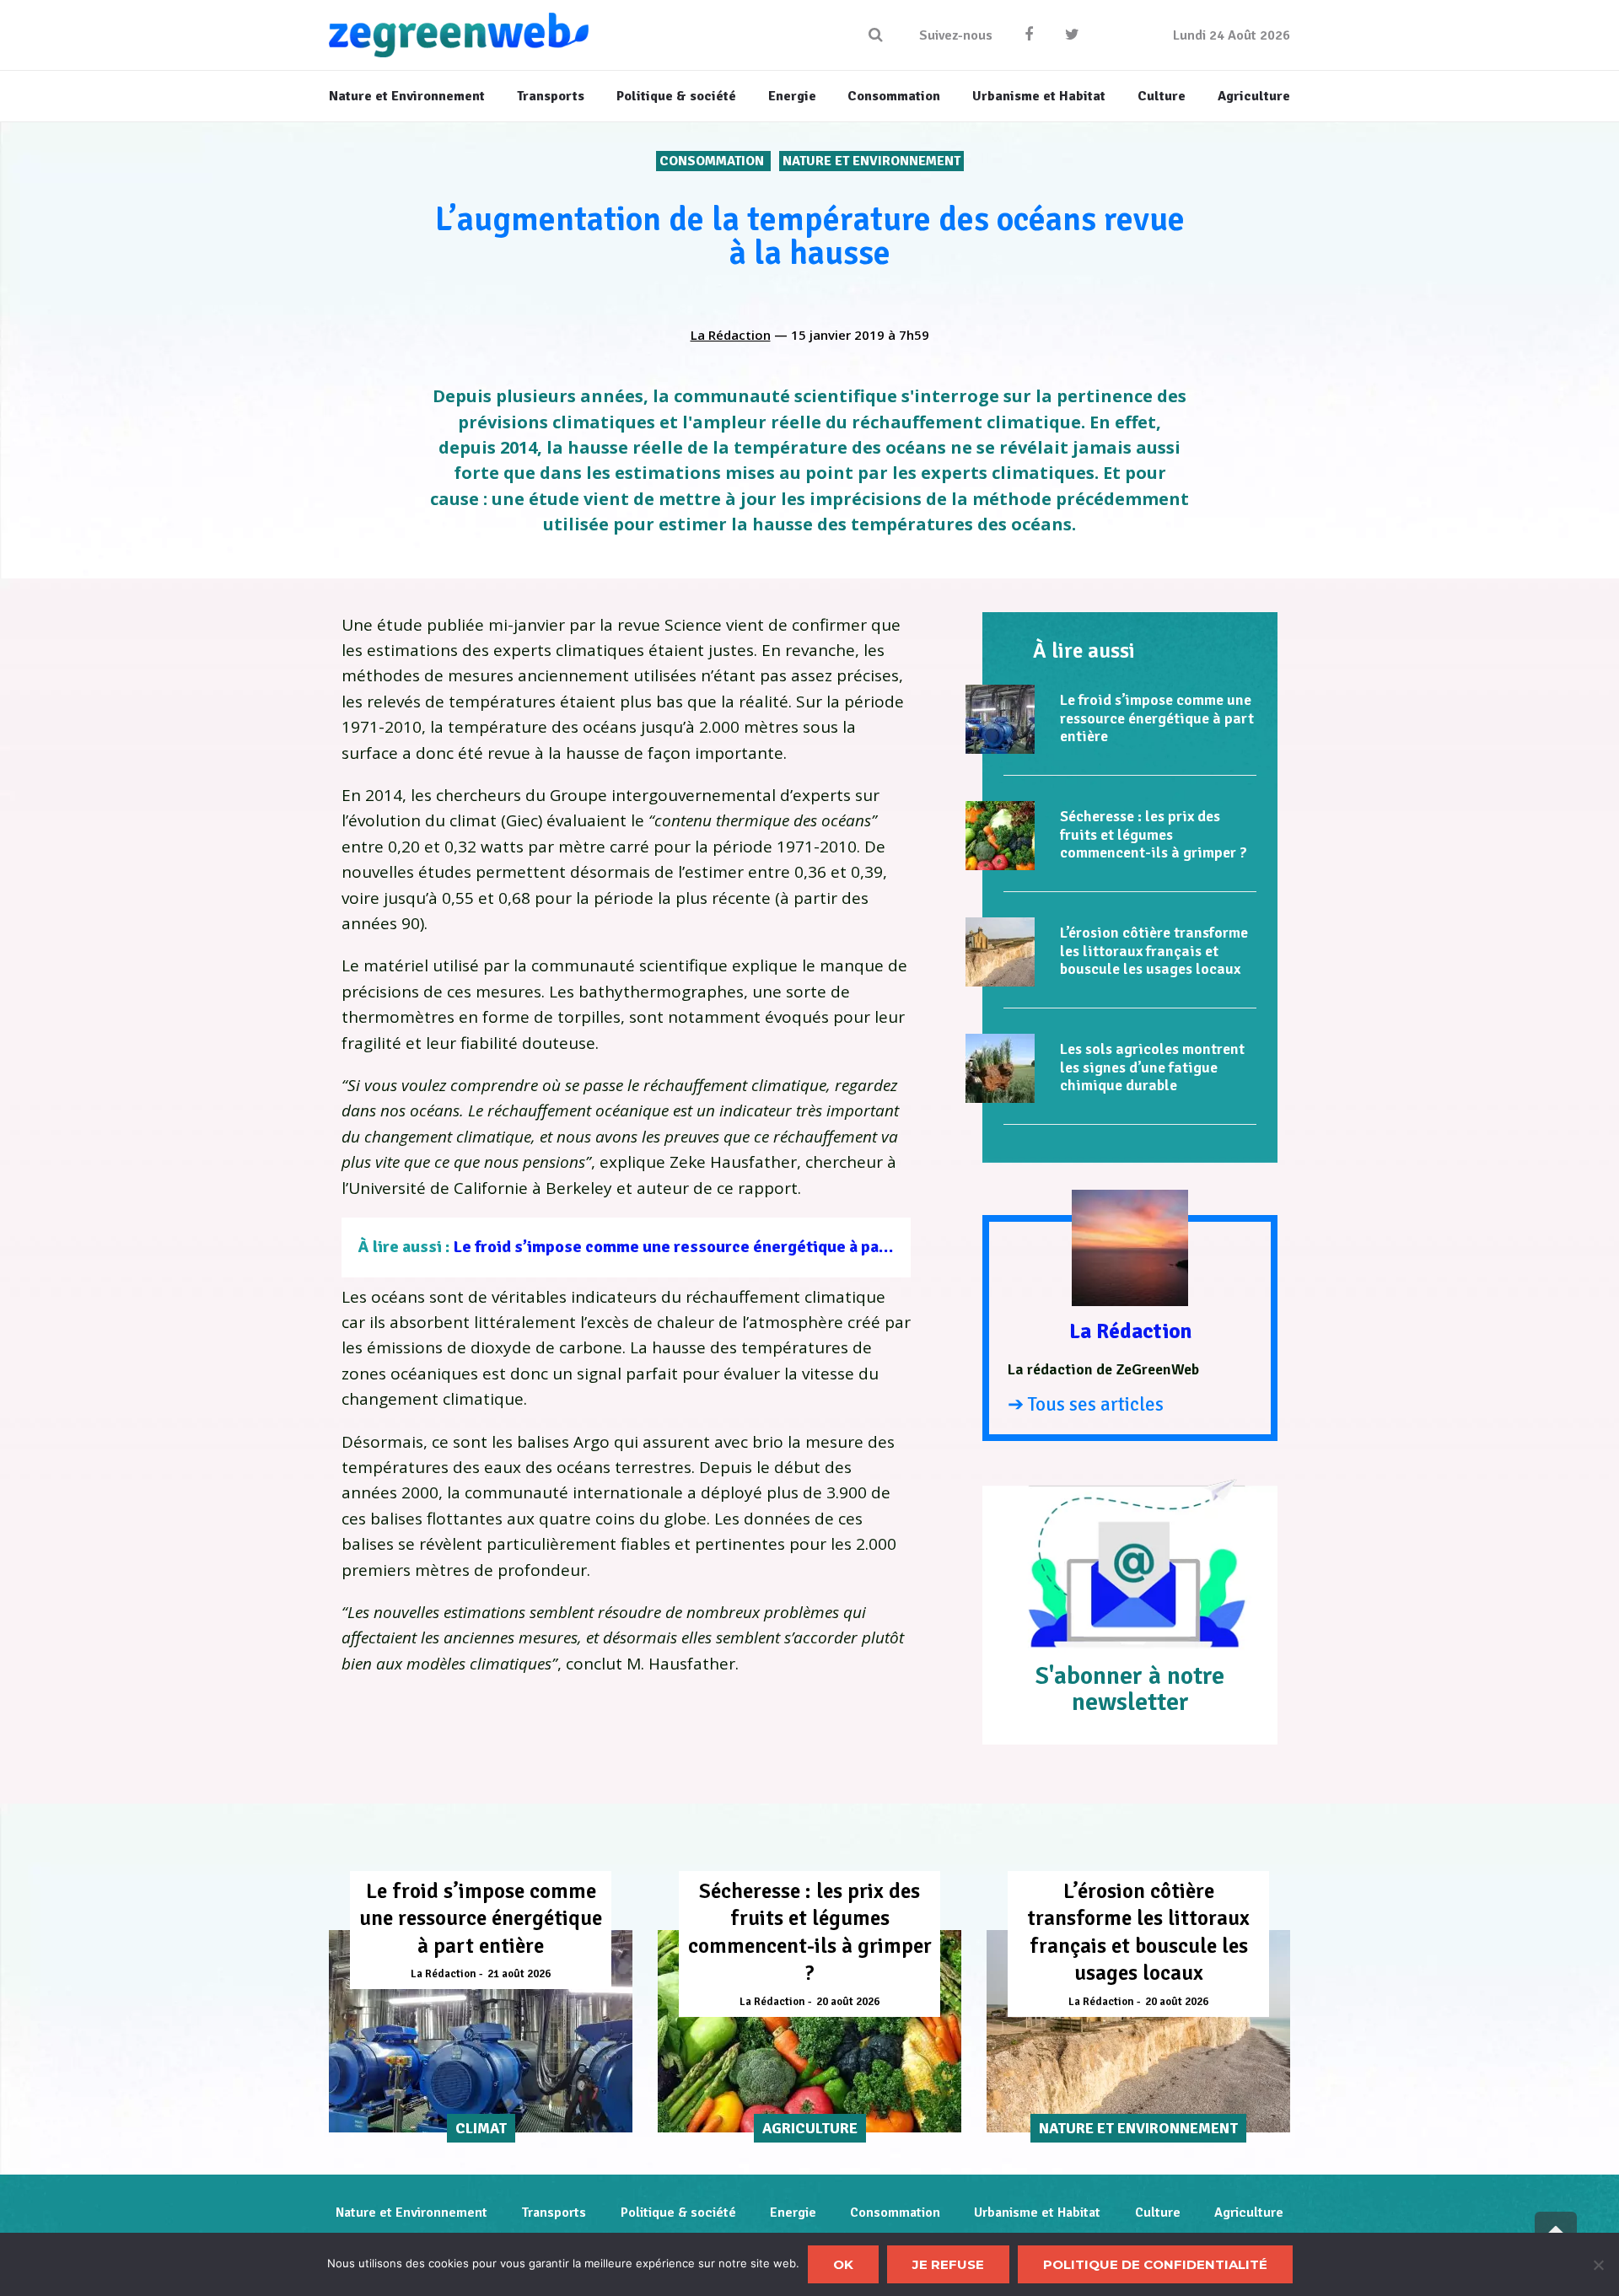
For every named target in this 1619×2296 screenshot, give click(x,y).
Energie (793, 2213)
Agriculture (1249, 2213)
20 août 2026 (848, 2002)
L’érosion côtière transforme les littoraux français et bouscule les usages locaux (1154, 951)
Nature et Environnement (871, 161)
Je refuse (948, 2264)
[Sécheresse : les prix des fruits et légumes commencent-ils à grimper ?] (1000, 836)
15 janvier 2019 (838, 335)
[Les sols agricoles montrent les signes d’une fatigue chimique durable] (1000, 1068)
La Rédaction (731, 335)
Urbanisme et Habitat (1037, 2213)
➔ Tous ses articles (1086, 1404)
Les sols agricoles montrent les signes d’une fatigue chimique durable (1152, 1067)
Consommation (713, 161)
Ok (843, 2264)
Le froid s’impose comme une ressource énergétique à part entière (703, 1247)
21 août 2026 (519, 1974)
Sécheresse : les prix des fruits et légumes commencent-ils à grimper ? (1154, 834)
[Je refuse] (1598, 2265)
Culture (1158, 2213)
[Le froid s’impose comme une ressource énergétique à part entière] (1000, 719)
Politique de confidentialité (1155, 2264)
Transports (554, 2213)
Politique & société (678, 2213)
